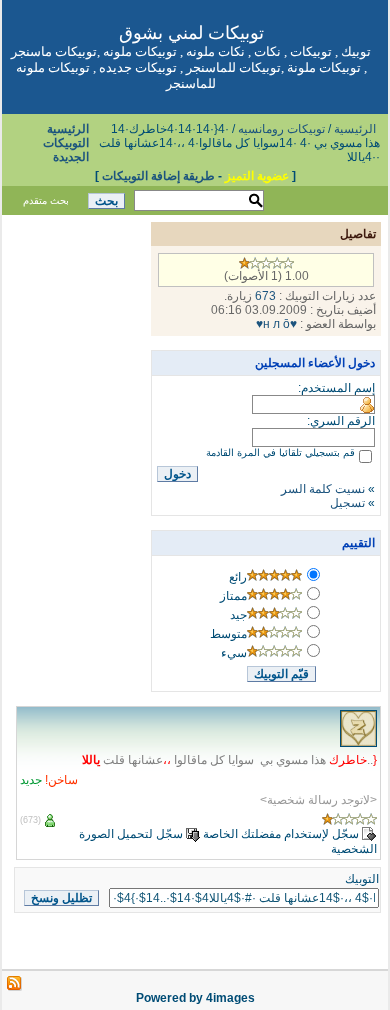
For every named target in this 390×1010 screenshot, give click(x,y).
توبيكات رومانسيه (281, 129)
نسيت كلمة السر (323, 489)
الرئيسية (355, 129)
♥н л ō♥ (276, 324)
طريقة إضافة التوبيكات (158, 176)
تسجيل (347, 503)
